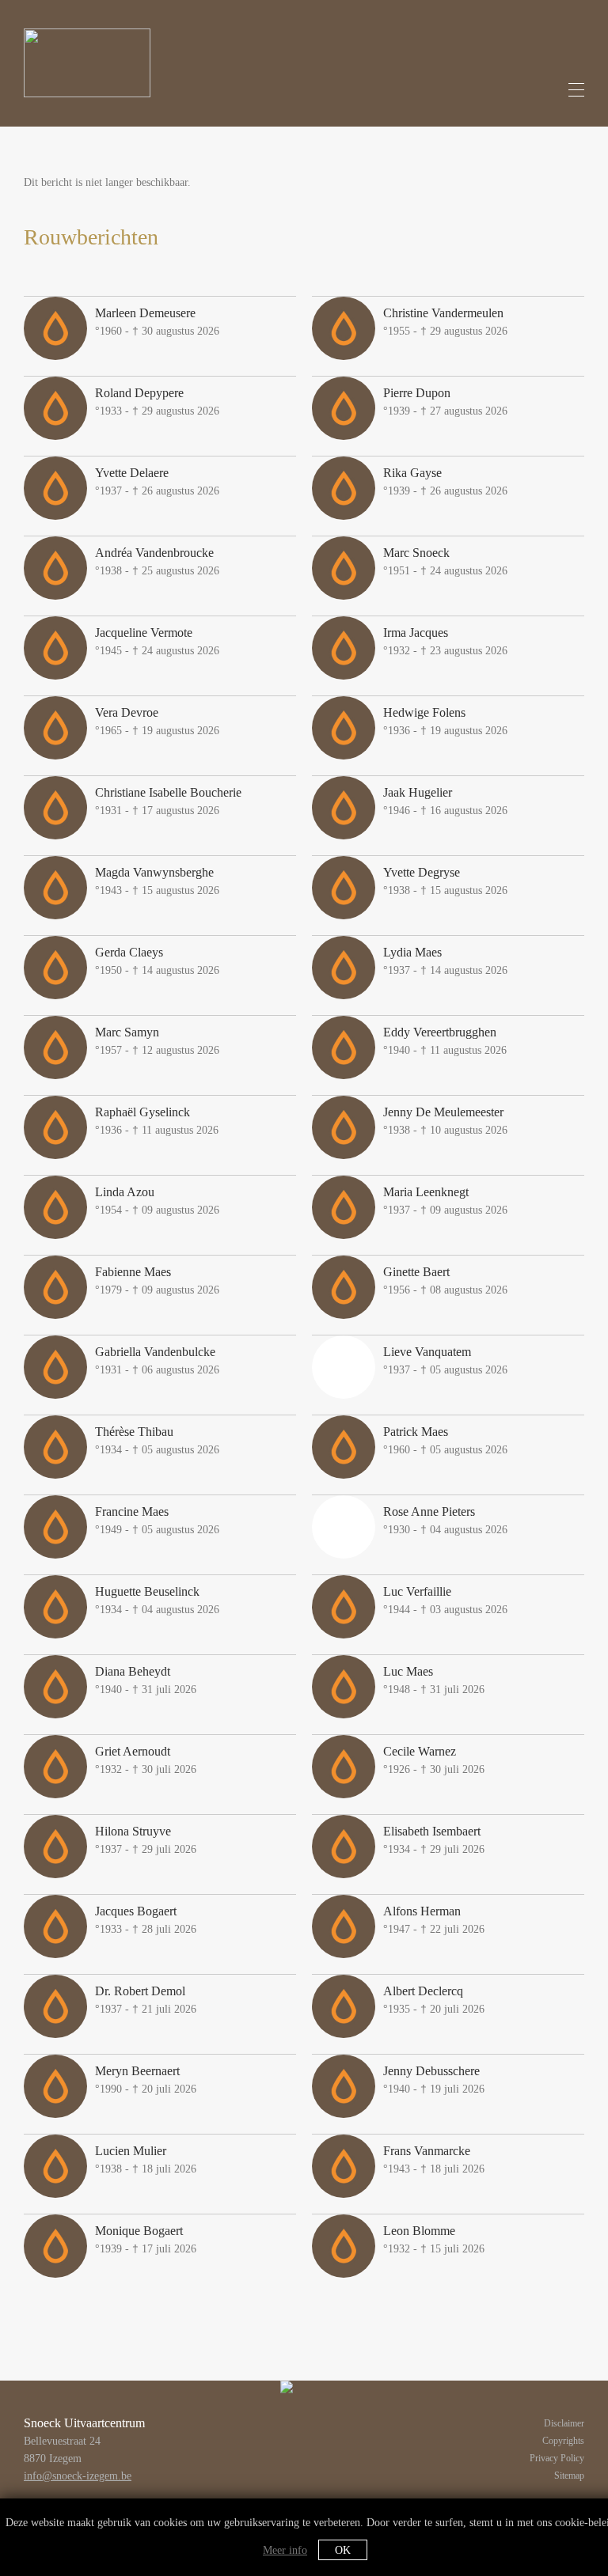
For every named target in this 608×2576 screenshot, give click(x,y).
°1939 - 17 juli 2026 (146, 2239)
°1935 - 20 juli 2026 (434, 2000)
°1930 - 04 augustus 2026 (445, 1520)
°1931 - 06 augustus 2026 (157, 1360)
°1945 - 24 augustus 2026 (157, 641)
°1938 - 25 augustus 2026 (157, 561)
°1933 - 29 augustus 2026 (157, 402)
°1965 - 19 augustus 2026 (157, 721)
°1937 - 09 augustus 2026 (445, 1201)
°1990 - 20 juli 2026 (146, 2080)
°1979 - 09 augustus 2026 (157, 1280)
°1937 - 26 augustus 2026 (157, 481)
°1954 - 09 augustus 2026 (157, 1201)
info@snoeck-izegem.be (78, 2476)
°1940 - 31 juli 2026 (146, 1680)
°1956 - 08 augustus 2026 (445, 1280)
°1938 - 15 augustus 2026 (445, 881)
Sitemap (569, 2476)
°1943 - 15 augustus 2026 (157, 881)
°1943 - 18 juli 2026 (434, 2159)
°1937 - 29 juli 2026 (146, 1840)
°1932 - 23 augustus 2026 (445, 641)
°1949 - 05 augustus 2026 (157, 1520)
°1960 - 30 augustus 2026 (157, 322)
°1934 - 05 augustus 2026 (157, 1440)
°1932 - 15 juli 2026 (434, 2239)
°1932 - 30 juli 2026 (146, 1760)
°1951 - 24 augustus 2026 (445, 561)
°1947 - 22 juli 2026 (434, 1920)
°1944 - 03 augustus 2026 (445, 1600)
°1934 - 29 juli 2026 (434, 1840)
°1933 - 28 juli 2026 (146, 1920)
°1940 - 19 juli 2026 (434, 2080)
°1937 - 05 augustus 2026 (445, 1360)
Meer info (285, 2550)
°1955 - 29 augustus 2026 (445, 322)
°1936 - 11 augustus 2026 (157, 1121)
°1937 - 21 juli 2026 (146, 2000)
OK (343, 2550)
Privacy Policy (557, 2458)
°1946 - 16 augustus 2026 (445, 801)
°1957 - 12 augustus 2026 (157, 1041)
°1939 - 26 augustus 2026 (445, 481)
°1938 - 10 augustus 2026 (445, 1121)
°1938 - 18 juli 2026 (146, 2159)
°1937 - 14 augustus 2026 (445, 961)
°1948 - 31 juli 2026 (434, 1680)
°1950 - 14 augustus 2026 (157, 961)
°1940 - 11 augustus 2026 (445, 1041)
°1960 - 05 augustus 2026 (445, 1440)
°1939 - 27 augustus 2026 (445, 402)
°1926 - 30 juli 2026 (434, 1760)
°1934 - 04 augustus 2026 (157, 1600)
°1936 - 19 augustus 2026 (445, 721)
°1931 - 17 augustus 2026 (168, 801)
